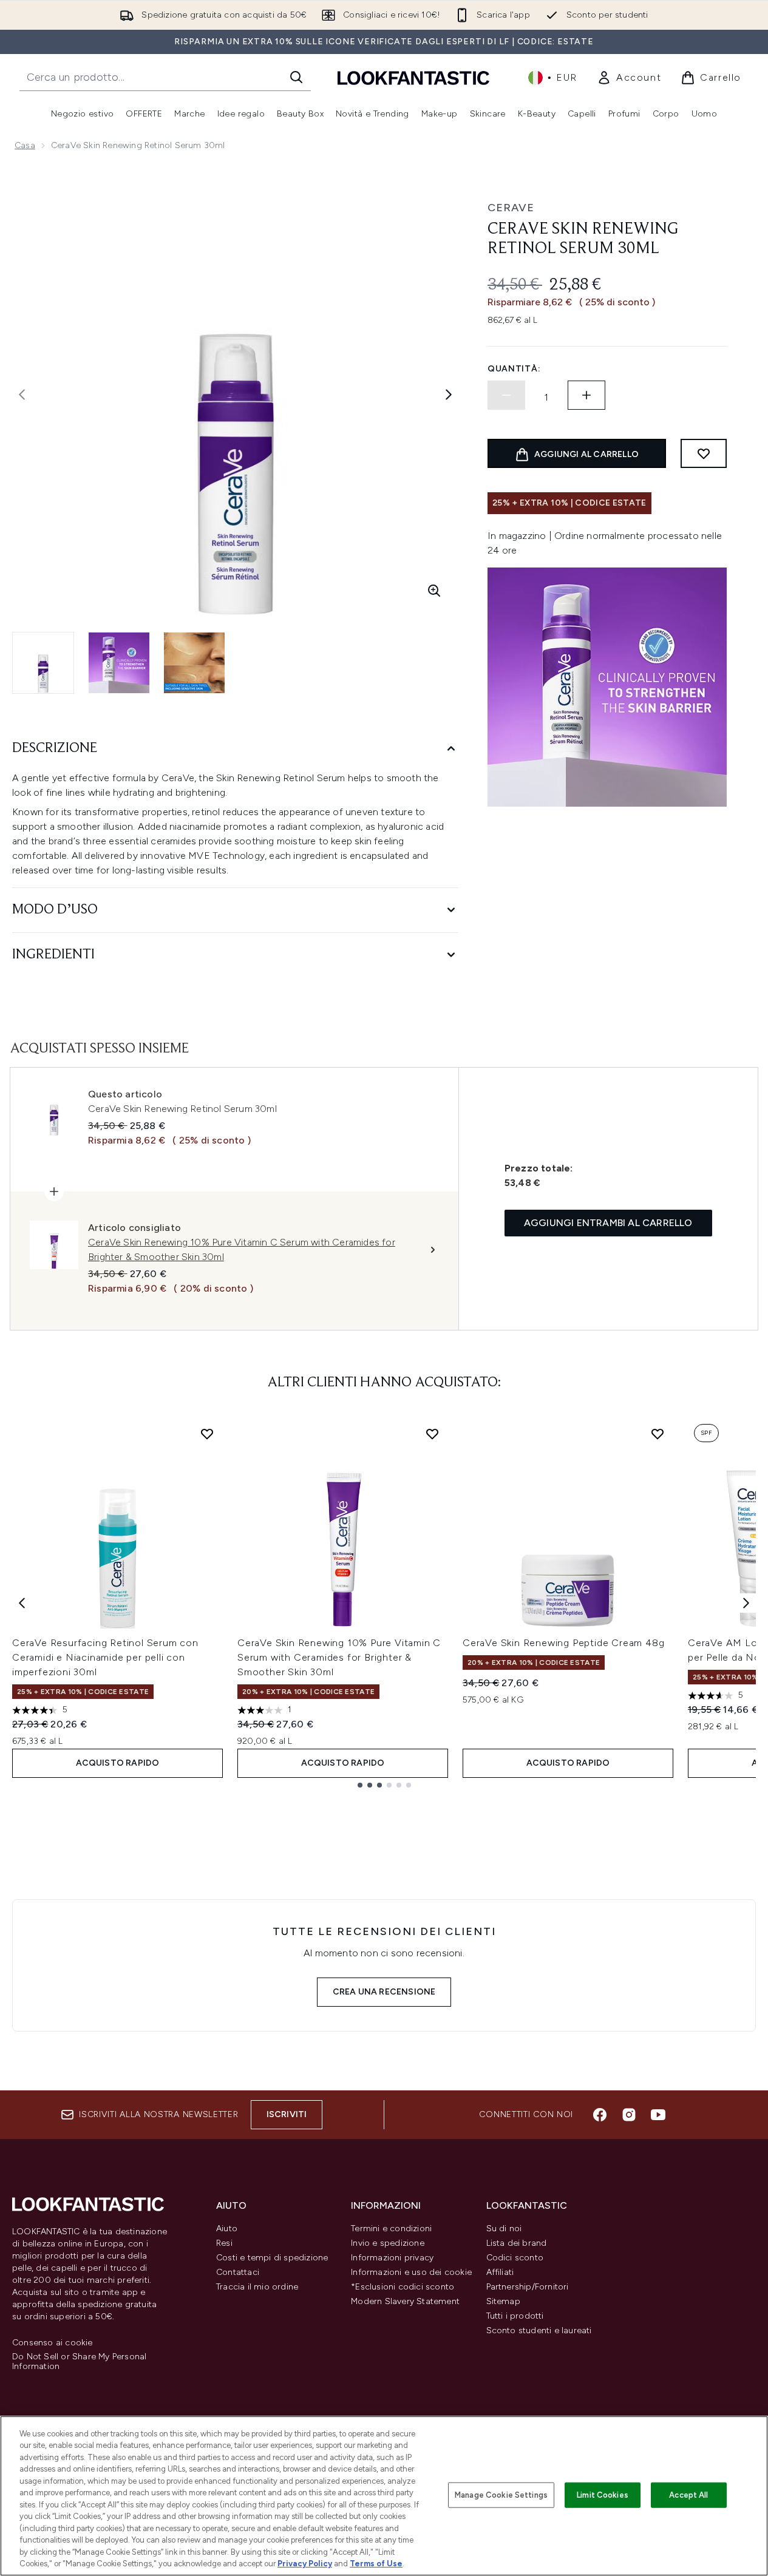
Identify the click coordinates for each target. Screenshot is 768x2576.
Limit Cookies (603, 2495)
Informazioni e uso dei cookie (411, 2272)
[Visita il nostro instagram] (629, 2115)
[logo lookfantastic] (413, 77)
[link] (629, 78)
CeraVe (511, 208)
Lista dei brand (517, 2243)
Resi (224, 2243)
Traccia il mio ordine (257, 2287)
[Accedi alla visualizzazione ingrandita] (434, 591)
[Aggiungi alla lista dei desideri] (704, 453)
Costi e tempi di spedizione (272, 2258)
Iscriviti (287, 2114)
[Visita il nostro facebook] (600, 2115)
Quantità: (514, 369)
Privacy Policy (305, 2564)
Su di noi (504, 2229)
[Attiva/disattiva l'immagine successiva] (449, 395)
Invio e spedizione (388, 2243)
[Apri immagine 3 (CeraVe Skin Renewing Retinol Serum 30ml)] (194, 663)
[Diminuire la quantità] (506, 395)
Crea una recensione (384, 1992)
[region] (384, 2496)
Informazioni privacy (392, 2258)
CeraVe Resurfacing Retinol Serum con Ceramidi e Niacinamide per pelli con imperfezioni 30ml (105, 1657)
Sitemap (503, 2301)
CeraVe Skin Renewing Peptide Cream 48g (563, 1643)
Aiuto (227, 2229)
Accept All (688, 2495)
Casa (25, 145)
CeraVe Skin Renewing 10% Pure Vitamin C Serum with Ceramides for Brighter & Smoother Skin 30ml (339, 1657)
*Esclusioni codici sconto (403, 2287)
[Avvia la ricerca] (296, 77)
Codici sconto (515, 2258)
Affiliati (500, 2272)
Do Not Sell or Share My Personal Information (79, 2362)
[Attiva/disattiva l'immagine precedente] (22, 395)
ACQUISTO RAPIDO (118, 1763)
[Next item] (746, 1603)
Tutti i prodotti (515, 2316)
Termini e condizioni (391, 2229)
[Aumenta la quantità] (586, 395)
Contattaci (238, 2272)
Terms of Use (376, 2564)
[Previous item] (22, 1603)
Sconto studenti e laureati (539, 2330)
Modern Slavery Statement (405, 2301)
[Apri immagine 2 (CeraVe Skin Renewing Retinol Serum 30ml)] (119, 663)
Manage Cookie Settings (501, 2495)
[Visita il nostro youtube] (658, 2115)
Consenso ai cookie (53, 2343)
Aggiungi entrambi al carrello (608, 1223)
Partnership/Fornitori (528, 2287)
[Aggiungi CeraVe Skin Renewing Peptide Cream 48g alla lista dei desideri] (658, 1434)
